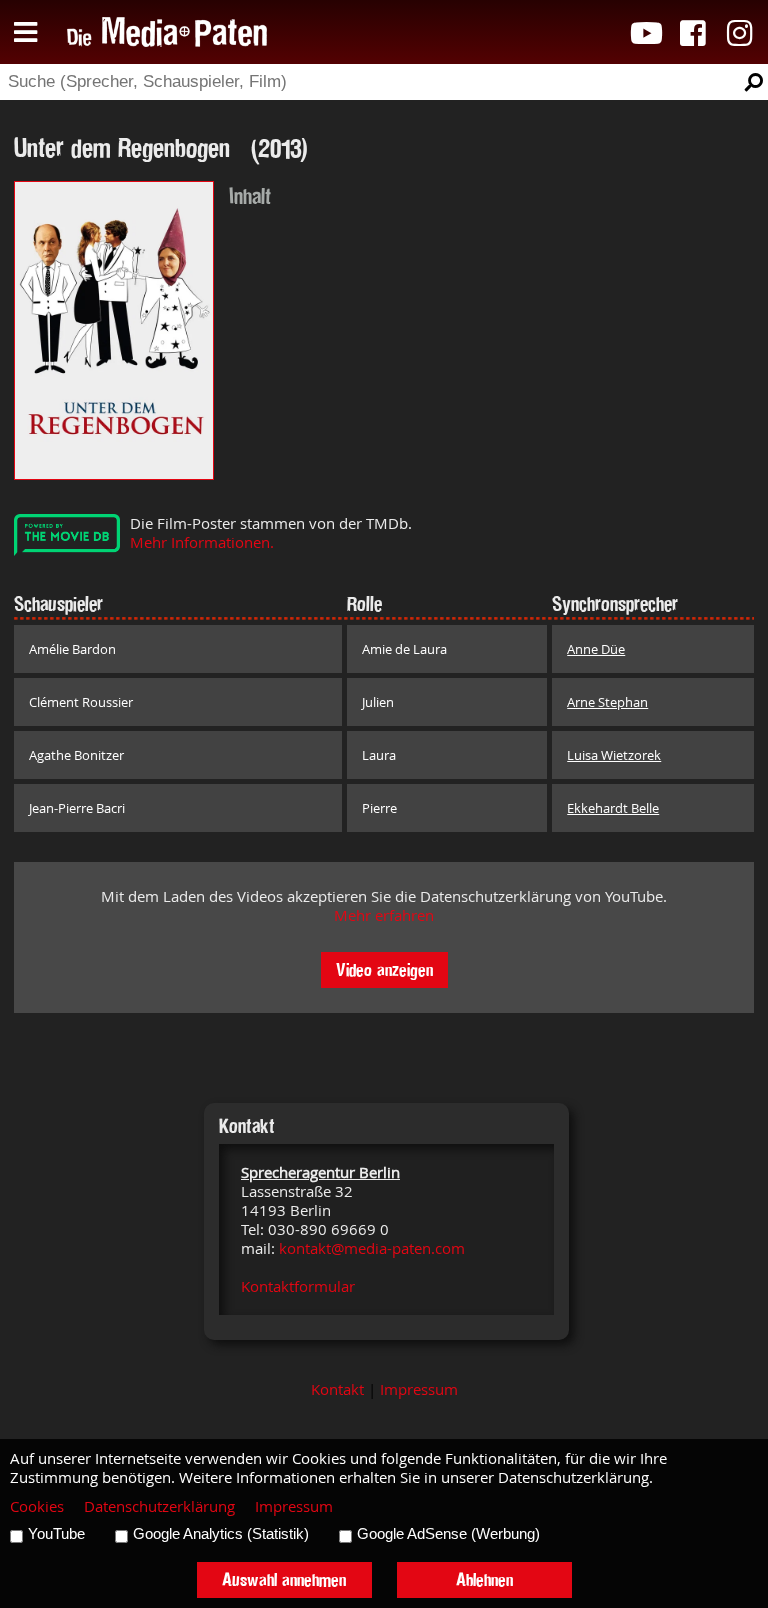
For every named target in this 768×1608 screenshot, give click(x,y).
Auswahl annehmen (284, 1579)
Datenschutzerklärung (159, 1506)
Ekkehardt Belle (613, 808)
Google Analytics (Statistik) (221, 1534)
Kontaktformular (298, 1286)
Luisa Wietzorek (614, 755)
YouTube (56, 1534)
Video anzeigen (384, 969)
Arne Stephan (607, 702)
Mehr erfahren (384, 915)
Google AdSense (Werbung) (448, 1534)
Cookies (37, 1506)
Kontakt (337, 1389)
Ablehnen (484, 1579)
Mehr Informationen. (202, 542)
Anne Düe (596, 649)
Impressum (419, 1389)
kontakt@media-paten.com (372, 1248)
